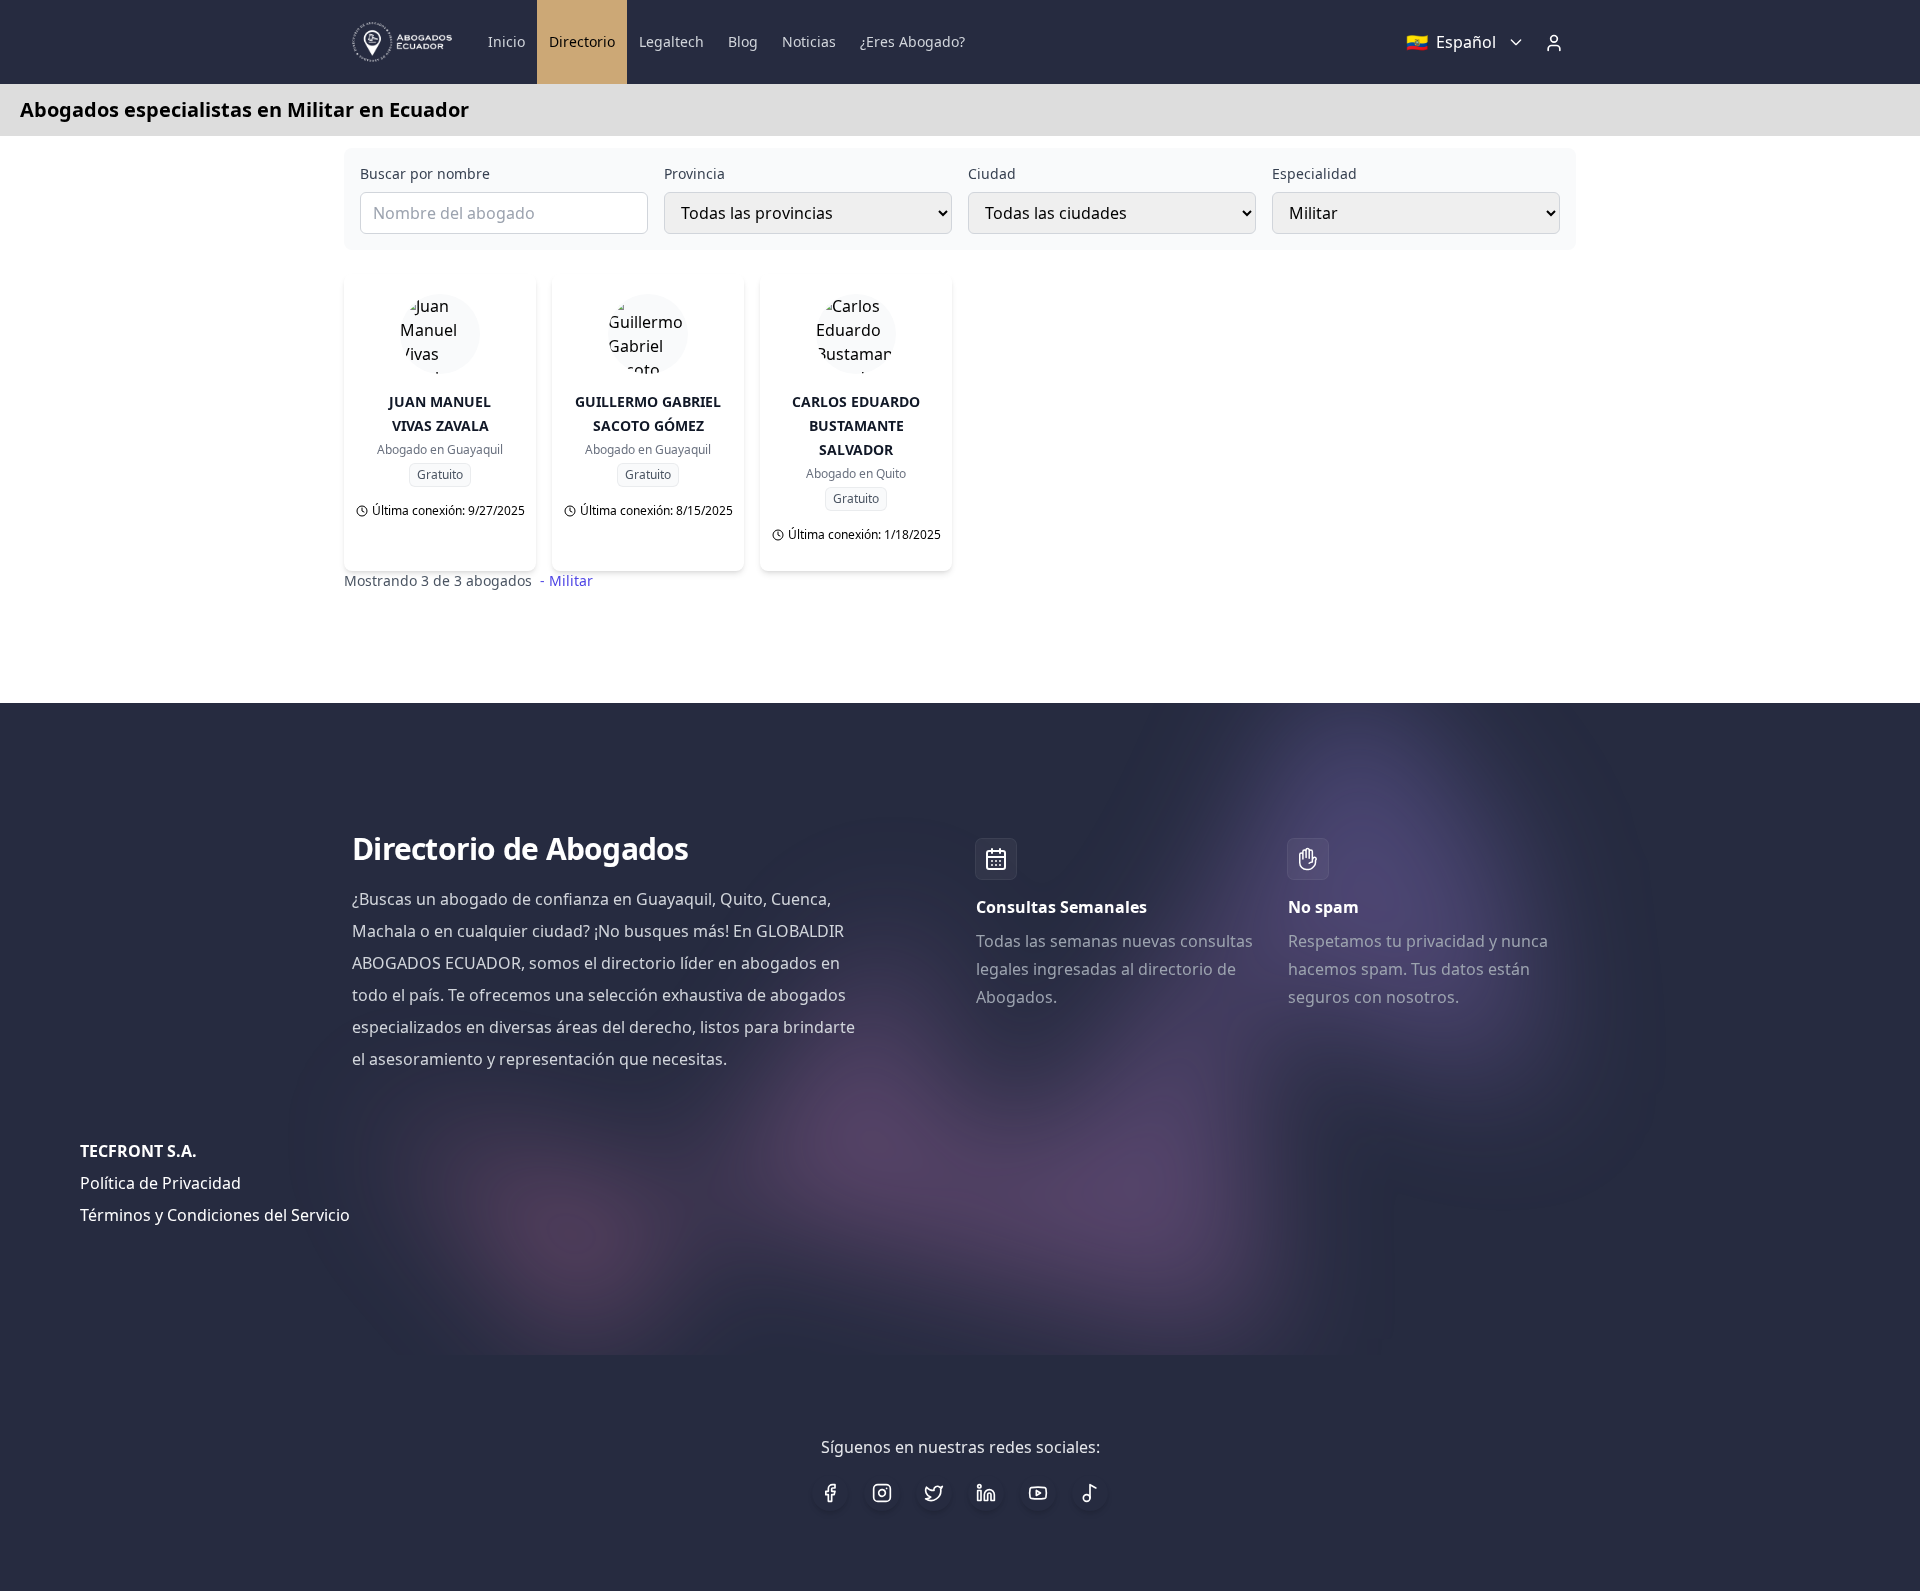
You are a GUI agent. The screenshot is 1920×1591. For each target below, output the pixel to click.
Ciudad (992, 173)
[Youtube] (1038, 1493)
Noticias (809, 41)
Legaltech (671, 41)
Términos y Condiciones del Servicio (215, 1215)
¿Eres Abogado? (912, 41)
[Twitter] (934, 1493)
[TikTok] (1090, 1493)
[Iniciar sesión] (1556, 41)
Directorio (582, 41)
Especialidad (1314, 173)
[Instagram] (882, 1493)
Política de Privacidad (160, 1183)
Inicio (506, 41)
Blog (743, 41)
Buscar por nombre (425, 173)
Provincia (694, 173)
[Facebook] (830, 1493)
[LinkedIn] (986, 1493)
